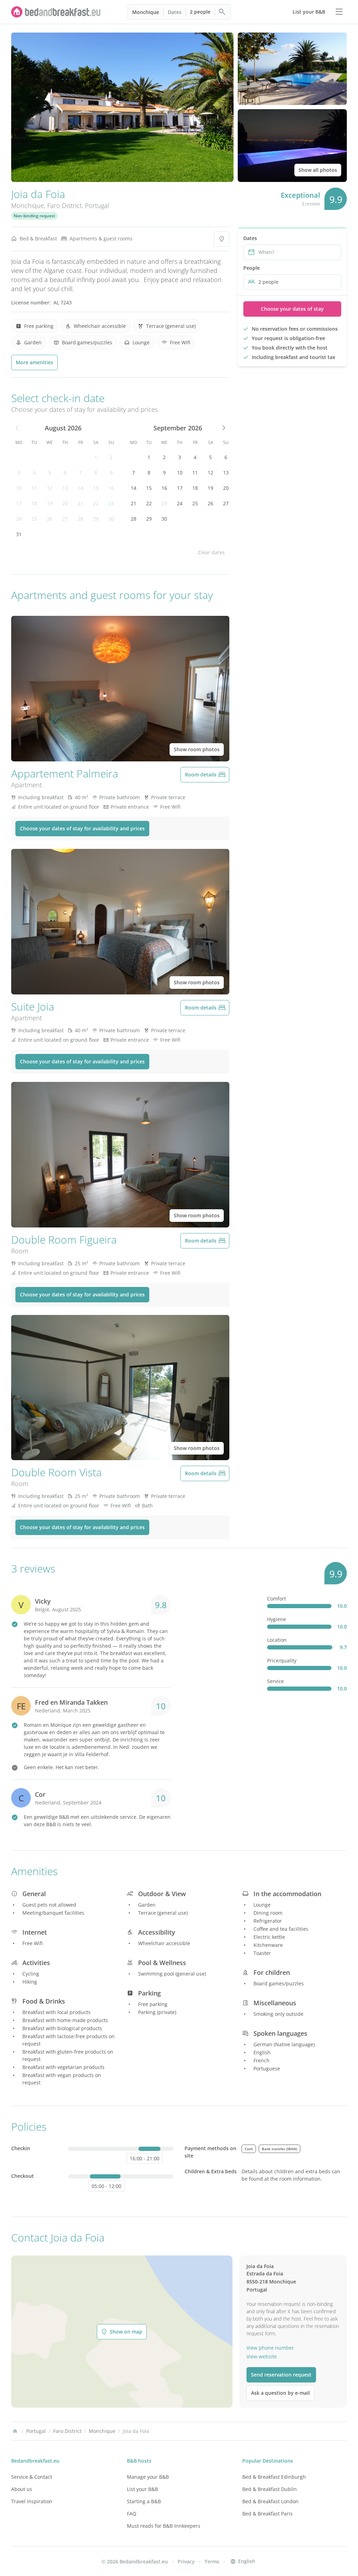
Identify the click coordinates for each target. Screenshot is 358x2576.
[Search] (222, 12)
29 (96, 519)
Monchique (146, 12)
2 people (200, 12)
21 (80, 503)
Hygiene (277, 1619)
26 (50, 519)
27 (65, 519)
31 (19, 534)
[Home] (15, 2431)
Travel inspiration (32, 2501)
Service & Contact (32, 2477)
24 (19, 519)
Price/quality (282, 1660)
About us (22, 2489)
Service (275, 1681)
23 (111, 503)
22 (96, 503)
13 (65, 488)
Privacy (186, 2561)
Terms (212, 2561)
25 (34, 519)
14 (80, 488)
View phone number (270, 2348)
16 (111, 488)
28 (80, 519)
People (252, 268)
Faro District (65, 205)
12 (50, 488)
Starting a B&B (144, 2501)
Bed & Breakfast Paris (267, 2514)
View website (262, 2356)
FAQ (132, 2514)
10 (19, 488)
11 (34, 488)
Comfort (277, 1599)
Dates (175, 12)
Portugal (97, 205)
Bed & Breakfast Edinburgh (274, 2477)
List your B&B (142, 2489)
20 (65, 503)
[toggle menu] (339, 12)
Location (277, 1640)
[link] (56, 12)
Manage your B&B (148, 2477)
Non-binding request (34, 216)
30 (111, 519)
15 (96, 488)
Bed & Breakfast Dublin (270, 2489)
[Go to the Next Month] (223, 428)
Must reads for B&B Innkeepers (164, 2526)
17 (19, 503)
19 (50, 503)
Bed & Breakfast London (270, 2501)
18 (34, 503)
